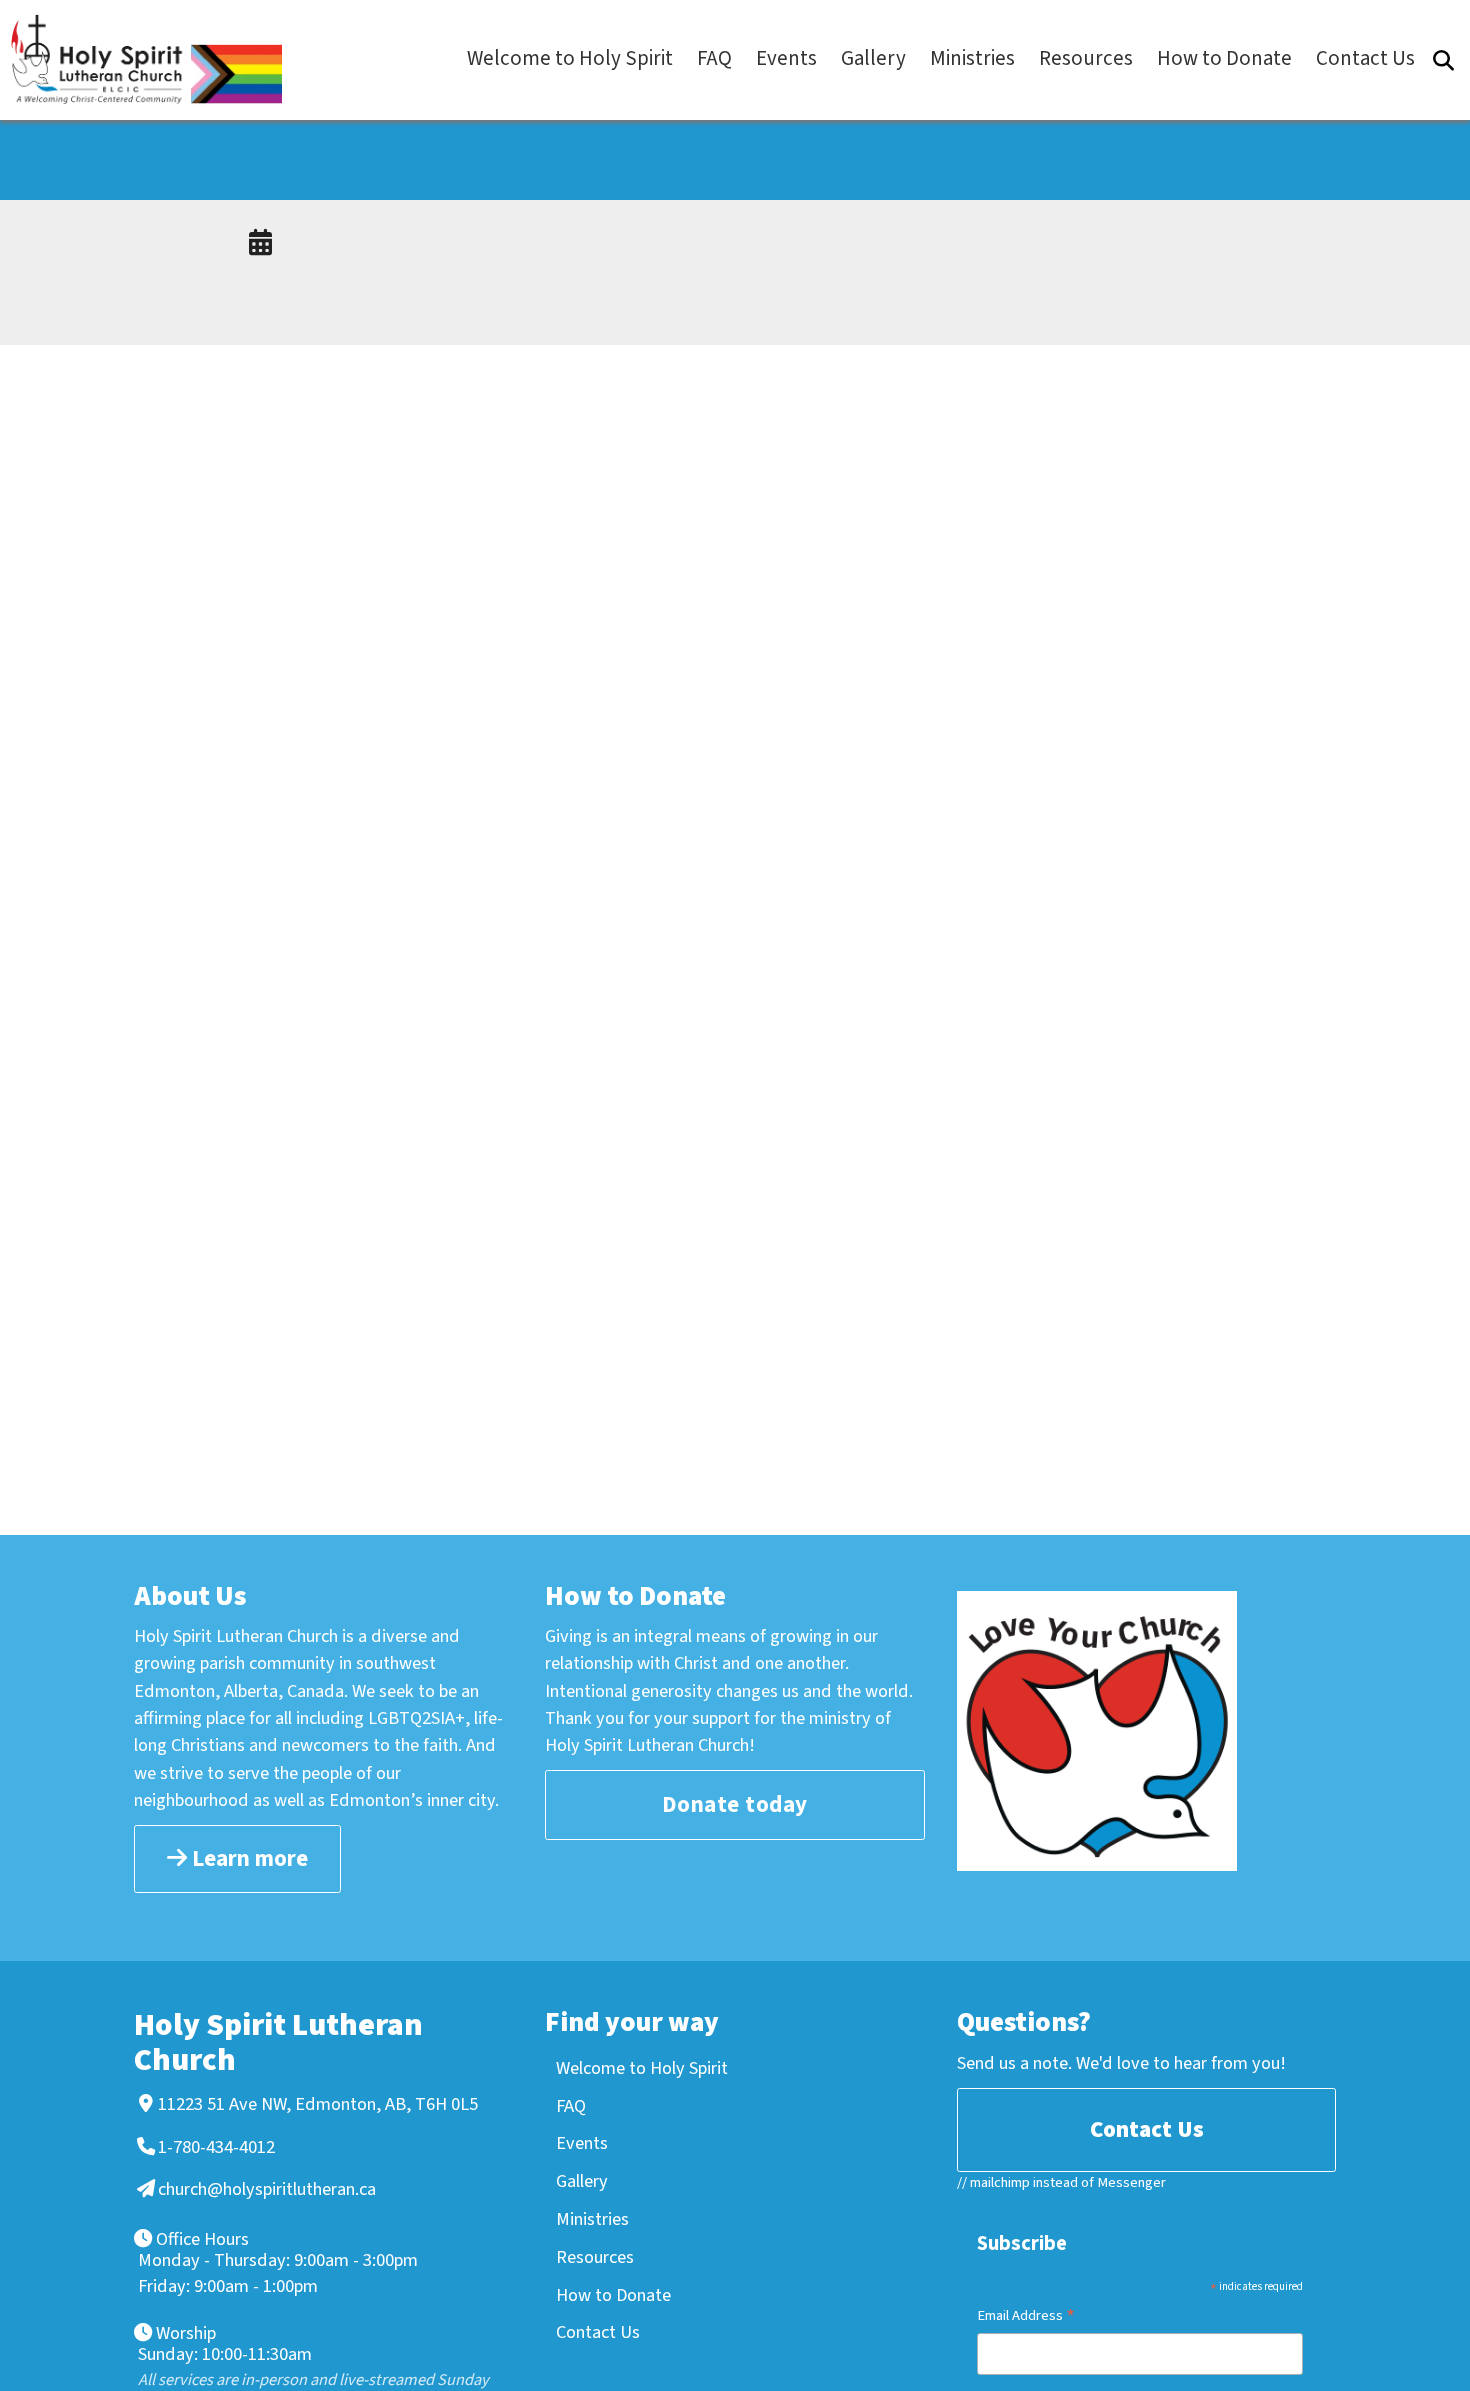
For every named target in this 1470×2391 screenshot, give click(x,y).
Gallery (582, 2181)
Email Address (1026, 2317)
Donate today (735, 1804)
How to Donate (613, 2295)
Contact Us (598, 2332)
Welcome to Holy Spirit (642, 2068)
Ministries (592, 2219)
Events (582, 2143)
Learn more (247, 1858)
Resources (595, 2257)
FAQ (571, 2106)
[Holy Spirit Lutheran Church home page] (156, 59)
